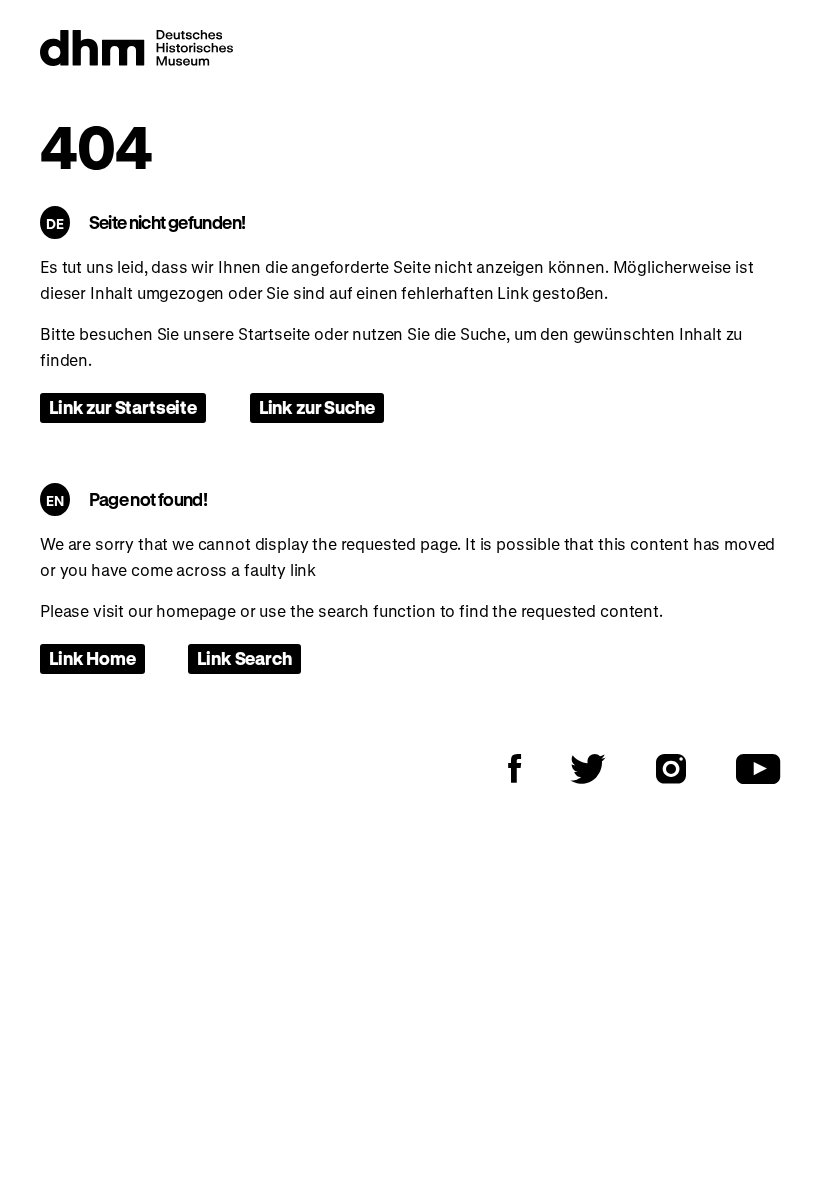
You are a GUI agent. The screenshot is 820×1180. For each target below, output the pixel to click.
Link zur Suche (317, 407)
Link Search (244, 658)
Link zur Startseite (123, 407)
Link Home (92, 658)
